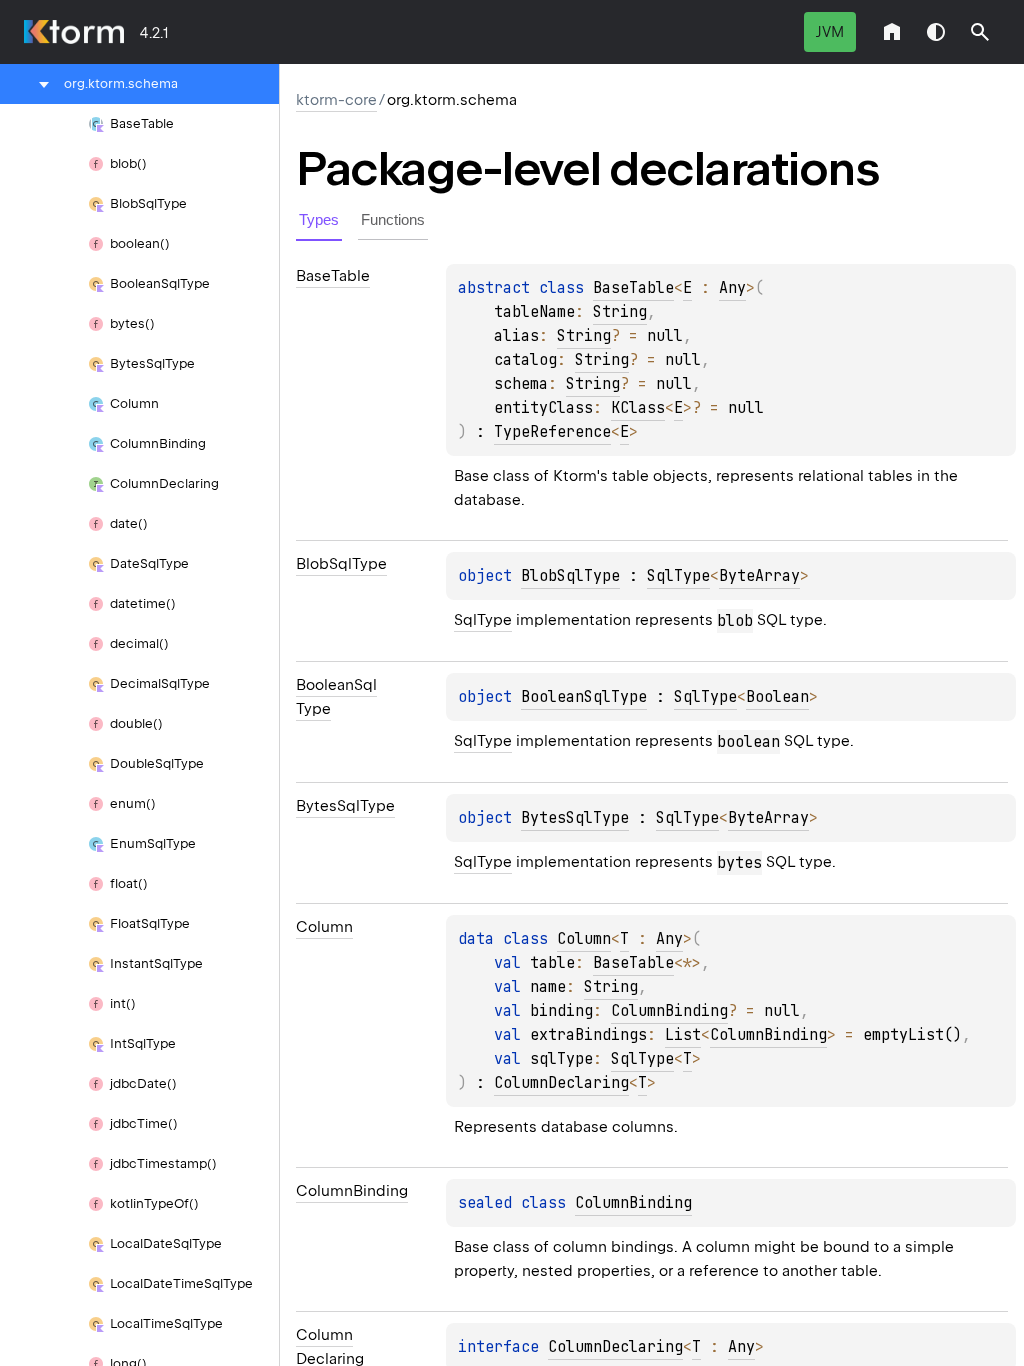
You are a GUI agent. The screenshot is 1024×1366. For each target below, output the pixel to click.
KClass (638, 408)
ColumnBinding (669, 1011)
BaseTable (633, 288)
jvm (830, 32)
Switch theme (936, 32)
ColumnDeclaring (561, 1083)
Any (732, 288)
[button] (980, 32)
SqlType (678, 576)
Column (584, 939)
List (683, 1035)
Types (319, 219)
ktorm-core (336, 100)
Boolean (777, 697)
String (620, 312)
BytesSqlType (575, 818)
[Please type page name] (980, 32)
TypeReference (552, 432)
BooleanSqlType (584, 697)
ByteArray (759, 576)
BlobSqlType (570, 576)
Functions (393, 219)
